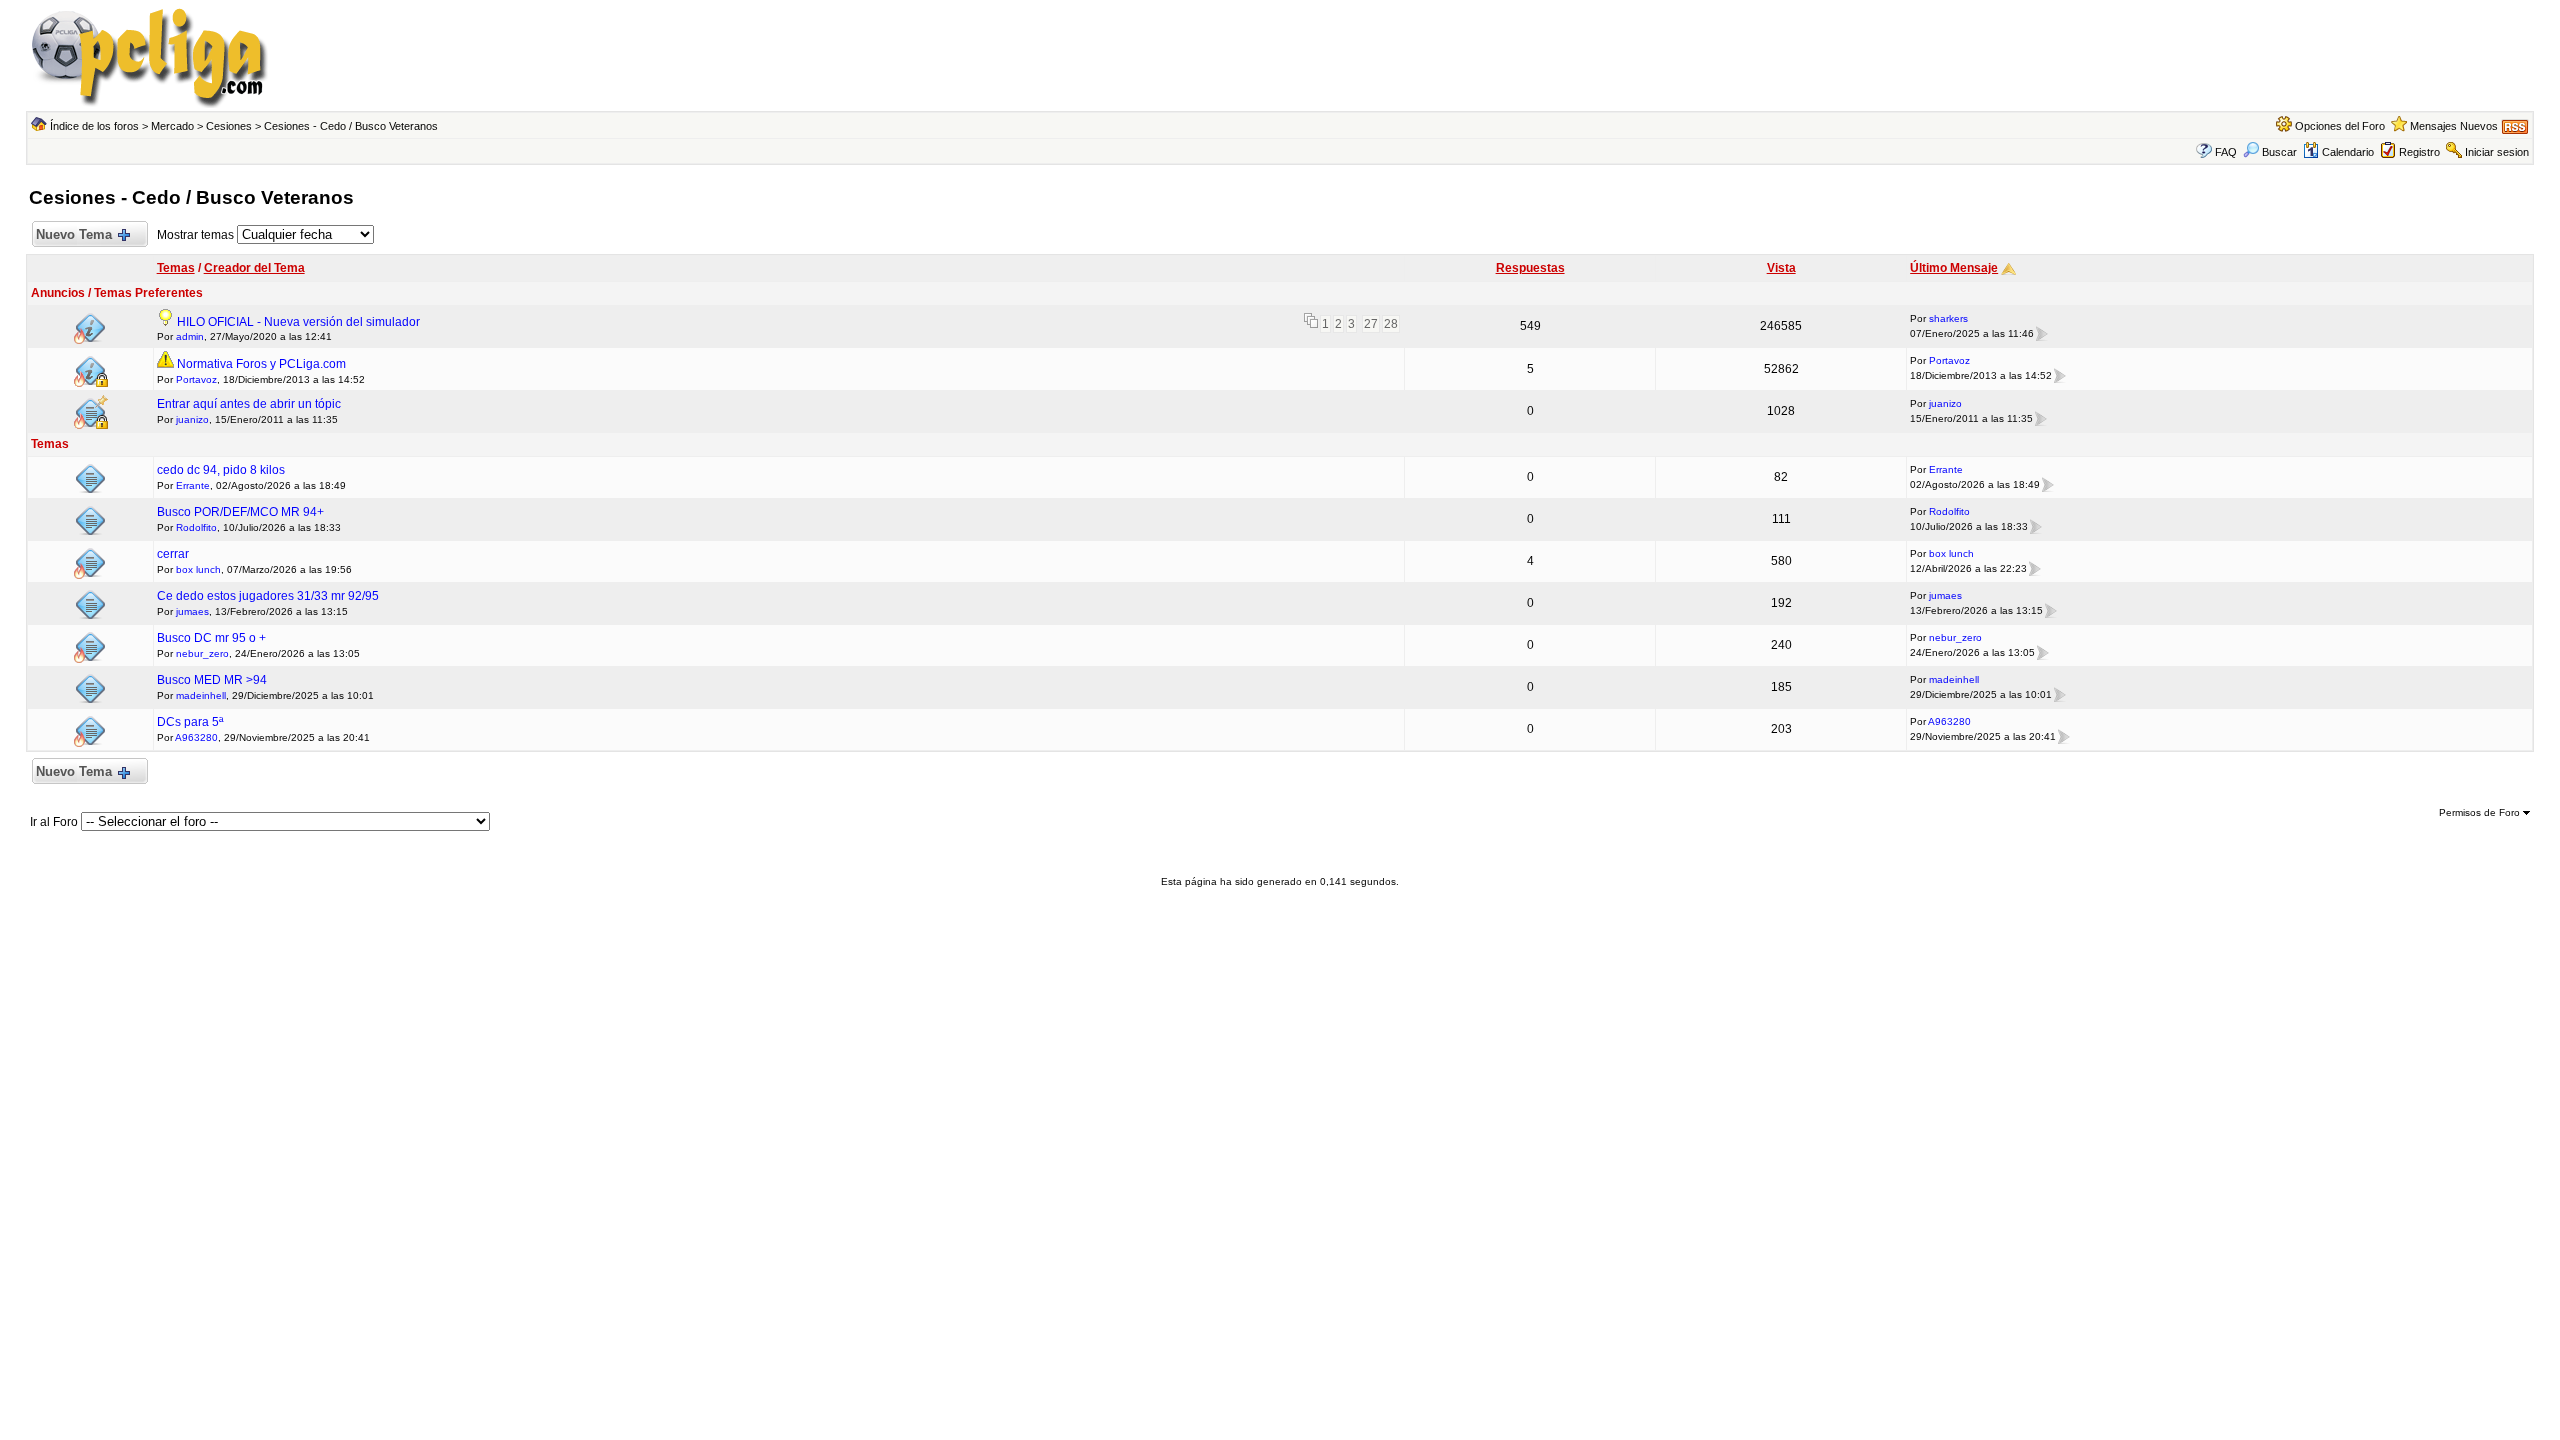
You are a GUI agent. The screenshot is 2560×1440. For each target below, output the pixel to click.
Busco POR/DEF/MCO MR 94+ (240, 512)
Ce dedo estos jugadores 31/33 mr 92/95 (268, 596)
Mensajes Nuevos (2454, 126)
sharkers (1948, 318)
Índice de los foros (94, 126)
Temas (176, 268)
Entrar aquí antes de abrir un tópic (249, 404)
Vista (1781, 268)
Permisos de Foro (2481, 812)
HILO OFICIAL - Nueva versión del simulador (298, 322)
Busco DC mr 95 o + (211, 638)
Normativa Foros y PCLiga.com (261, 364)
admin (190, 336)
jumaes (192, 611)
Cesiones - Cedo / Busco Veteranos (351, 126)
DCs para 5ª (190, 722)
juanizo (192, 419)
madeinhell (201, 695)
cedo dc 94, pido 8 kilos (221, 470)
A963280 (196, 737)
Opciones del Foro (2340, 126)
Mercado (172, 126)
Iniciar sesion (2497, 152)
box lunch (198, 569)
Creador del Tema (254, 268)
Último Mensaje (1954, 268)
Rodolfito (196, 527)
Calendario (2348, 152)
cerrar (173, 554)
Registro (2419, 152)
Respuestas (1530, 268)
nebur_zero (202, 653)
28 (1391, 324)
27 (1371, 324)
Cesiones (229, 126)
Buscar (2279, 152)
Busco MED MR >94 (212, 680)
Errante (193, 485)
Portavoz (196, 379)
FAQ (2226, 152)
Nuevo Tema (74, 234)
